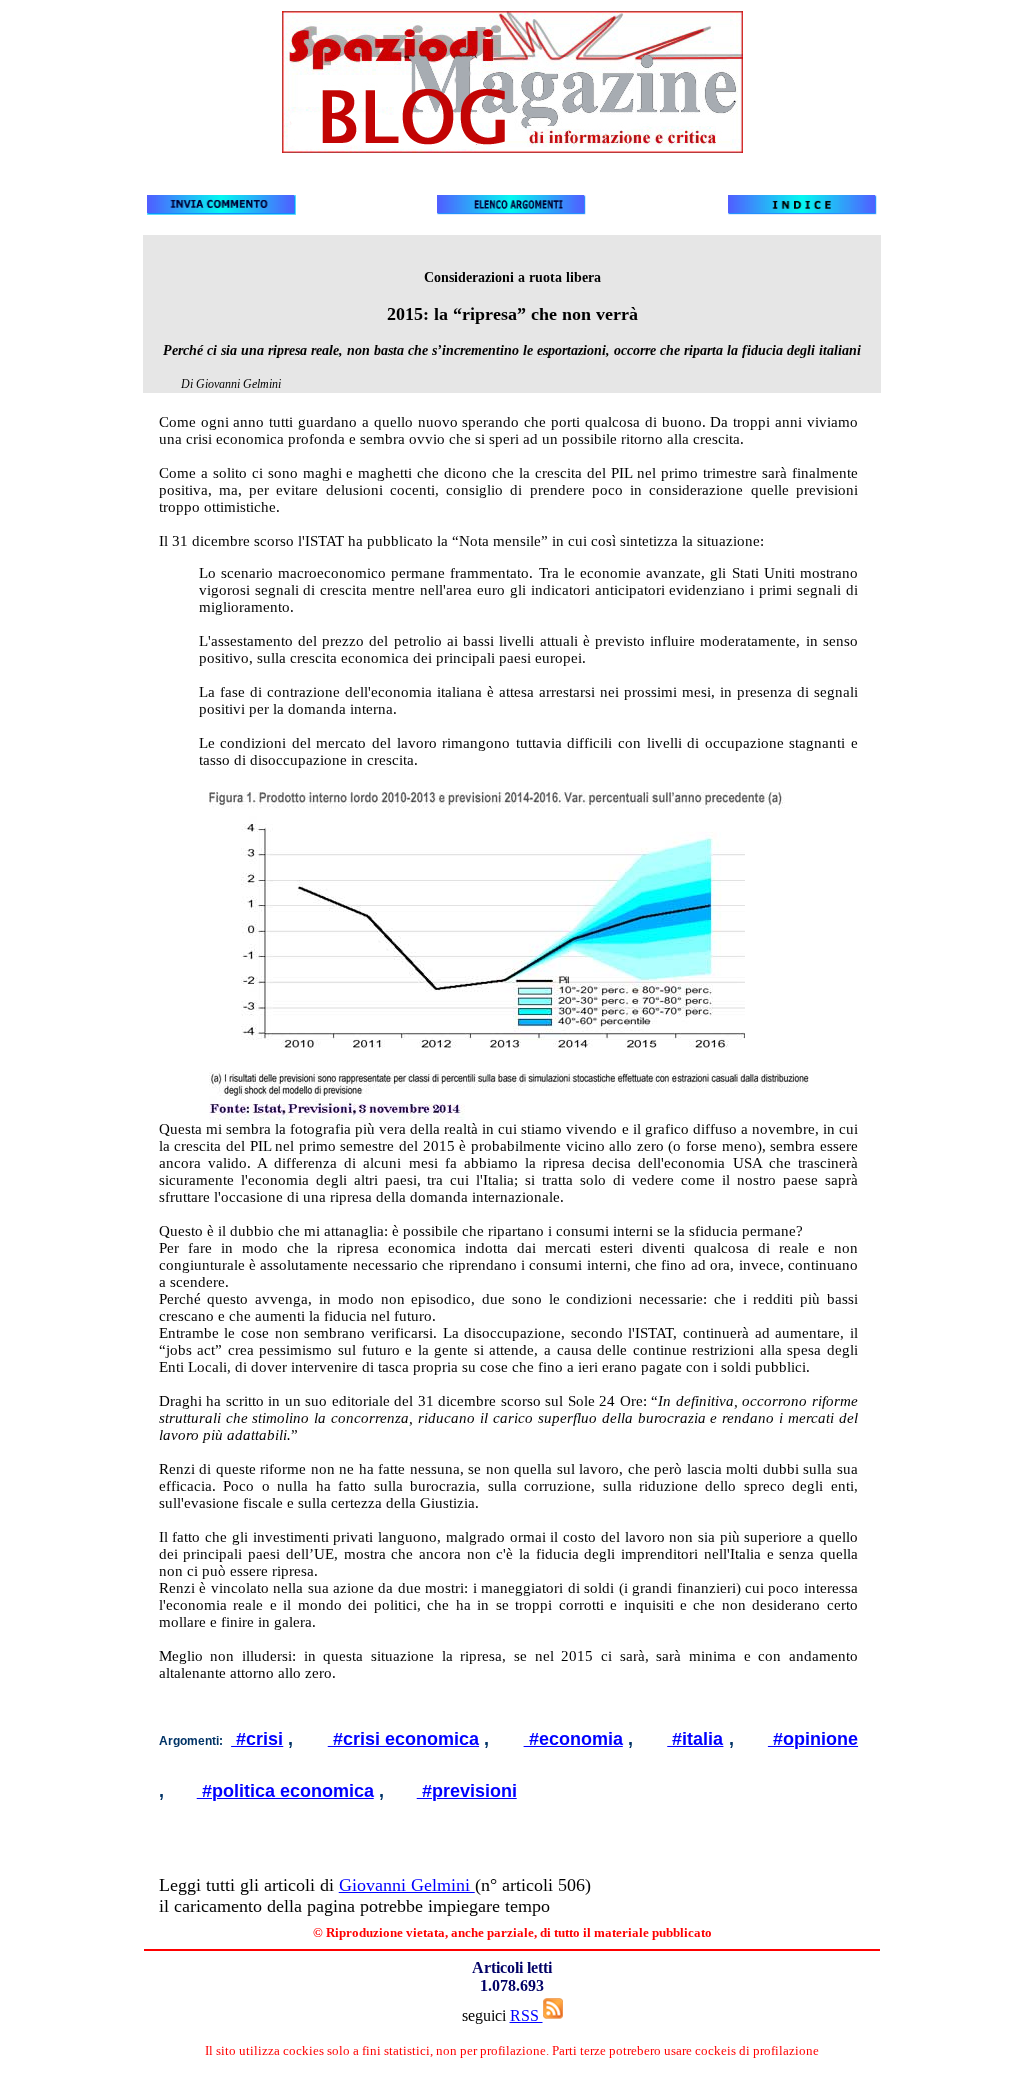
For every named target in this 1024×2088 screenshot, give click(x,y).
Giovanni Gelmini (407, 1885)
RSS (526, 2015)
